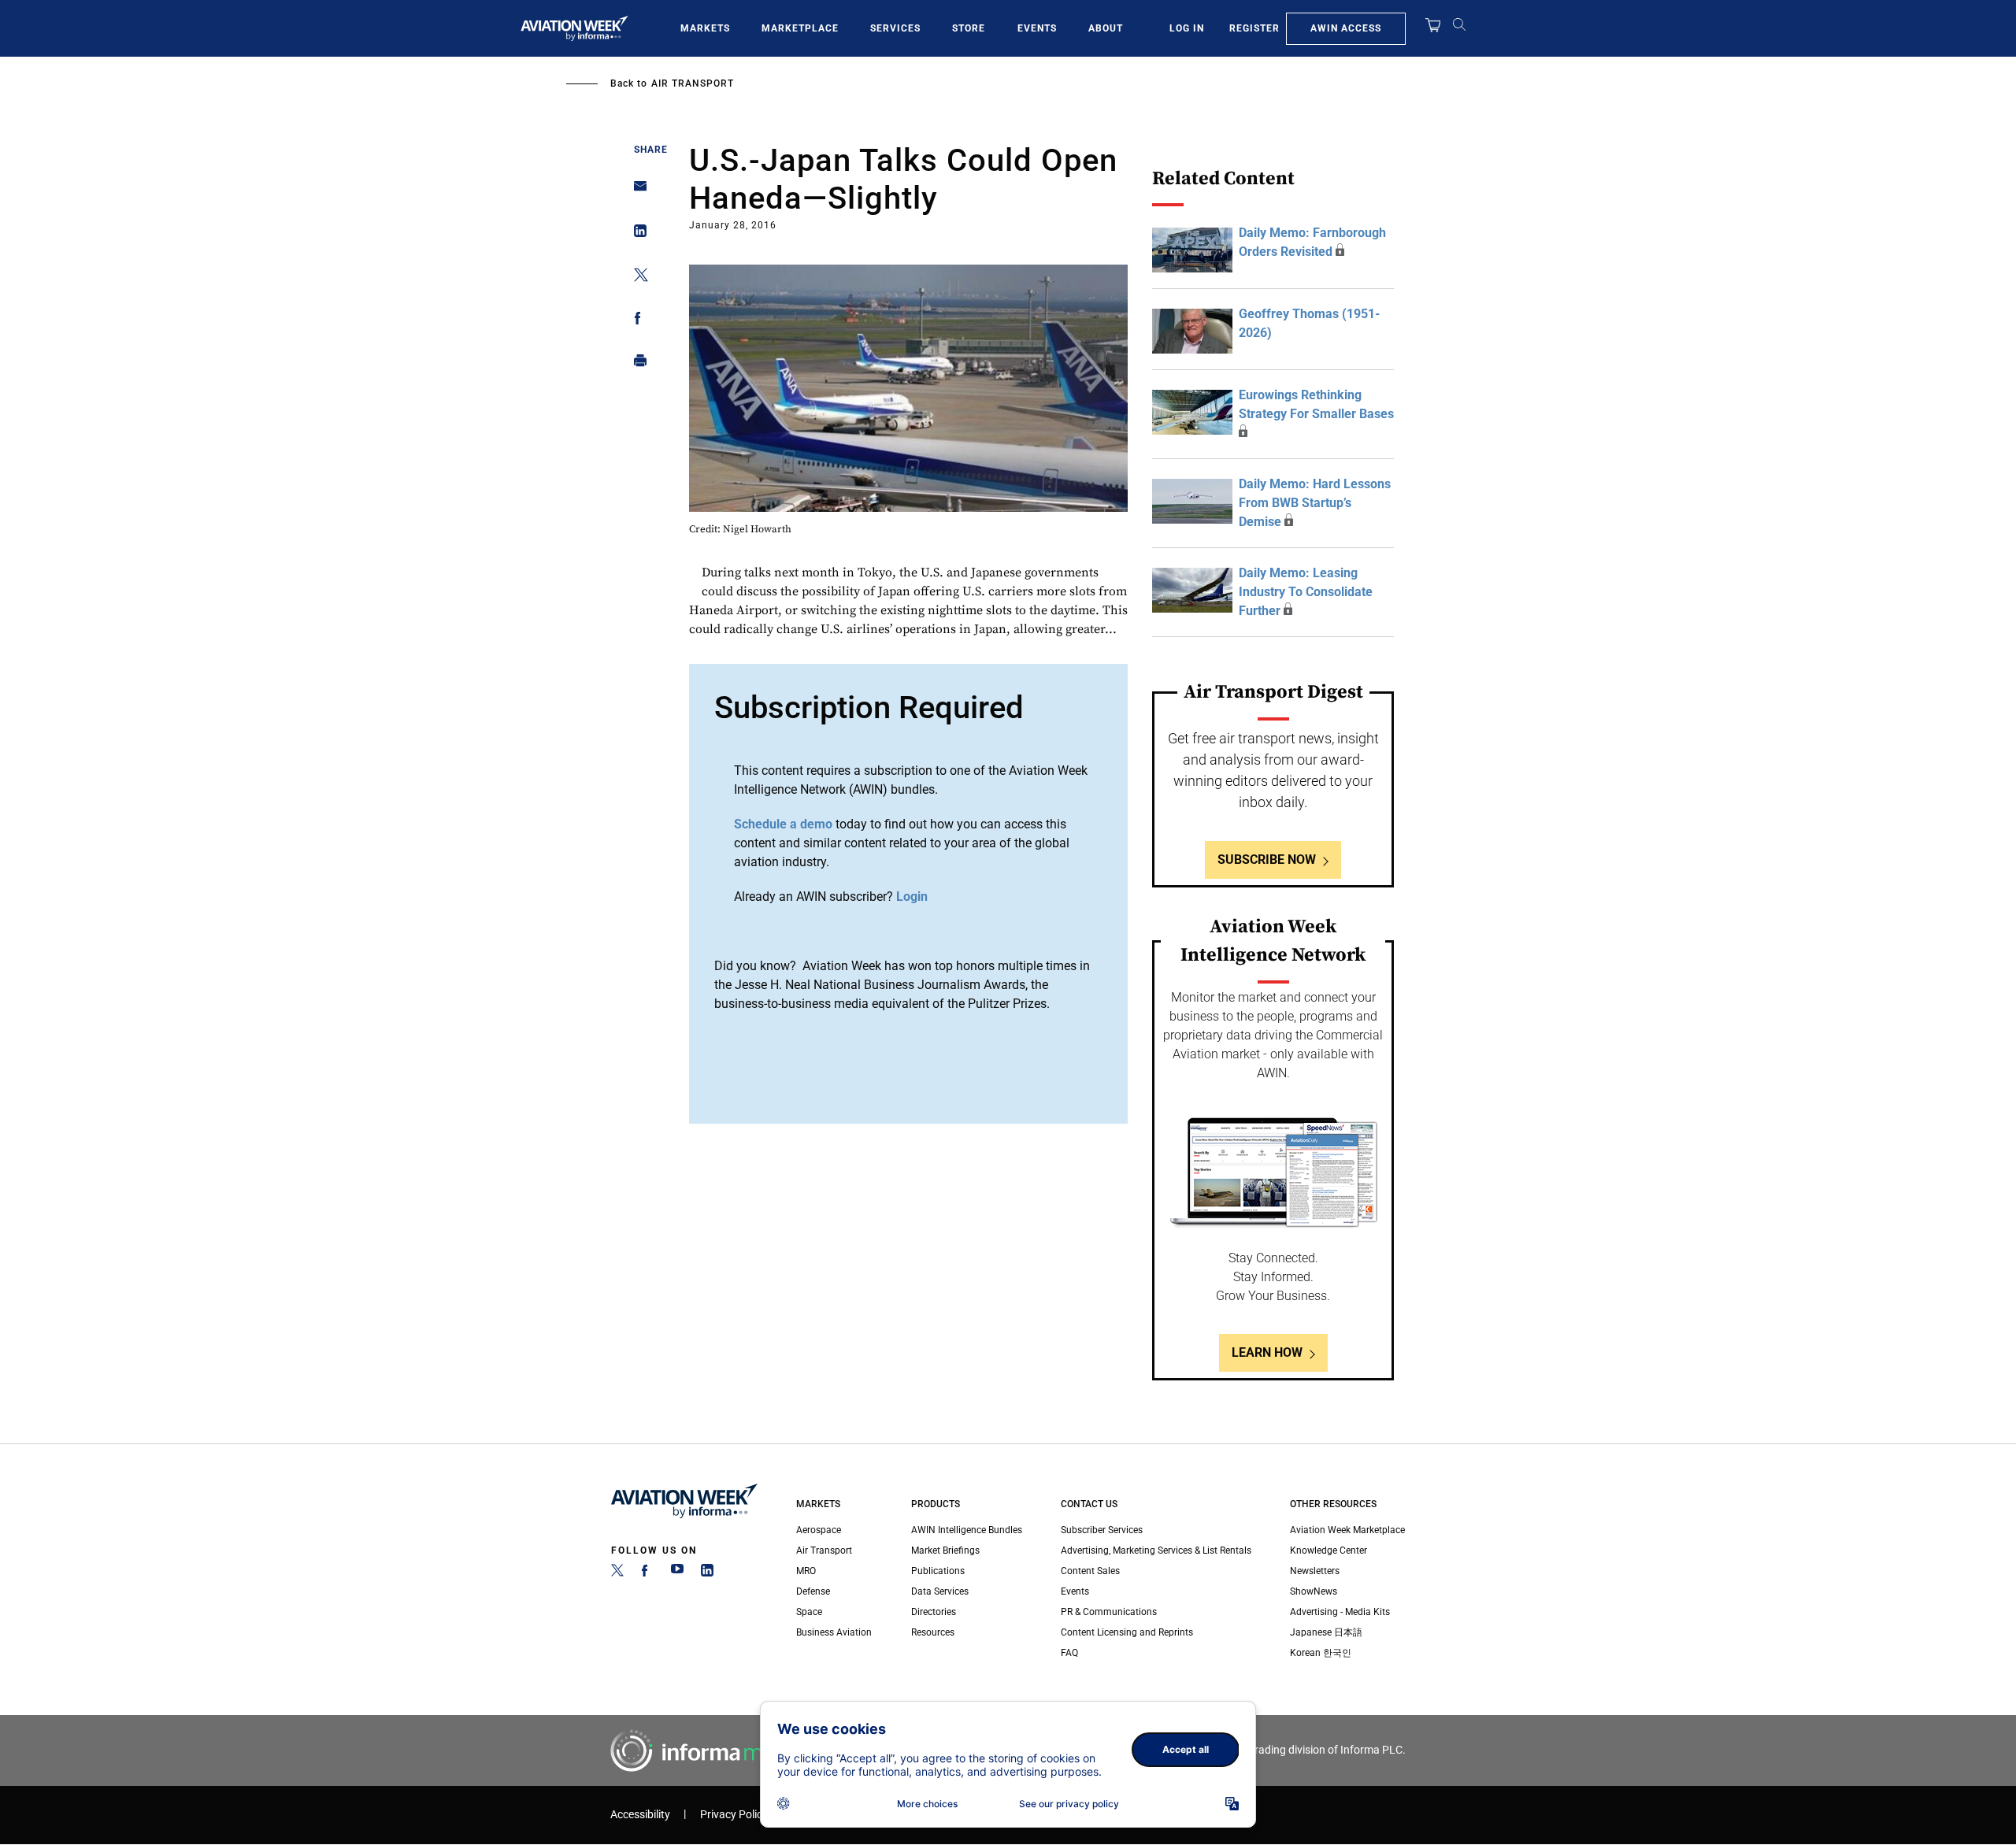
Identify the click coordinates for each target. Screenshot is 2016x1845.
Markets (705, 28)
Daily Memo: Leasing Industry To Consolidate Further (1306, 592)
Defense (813, 1591)
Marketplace (800, 28)
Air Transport (693, 83)
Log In (1187, 28)
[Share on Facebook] (636, 321)
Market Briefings (945, 1550)
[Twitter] (617, 1573)
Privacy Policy (734, 1815)
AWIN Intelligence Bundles (967, 1530)
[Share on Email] (636, 191)
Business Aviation (834, 1632)
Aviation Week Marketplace (1347, 1530)
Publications (938, 1571)
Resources (933, 1632)
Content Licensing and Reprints (1127, 1632)
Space (809, 1612)
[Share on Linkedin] (636, 234)
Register (1254, 28)
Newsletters (1315, 1571)
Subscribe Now (1267, 860)
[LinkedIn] (707, 1573)
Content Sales (1090, 1571)
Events (1037, 28)
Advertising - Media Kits (1340, 1612)
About (1106, 28)
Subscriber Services (1102, 1530)
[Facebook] (647, 1573)
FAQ (1069, 1653)
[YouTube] (677, 1573)
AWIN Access (1346, 28)
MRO (806, 1571)
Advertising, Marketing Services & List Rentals (1156, 1550)
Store (969, 28)
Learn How (1267, 1352)
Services (895, 28)
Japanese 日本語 (1326, 1632)
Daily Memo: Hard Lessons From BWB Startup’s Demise (1315, 503)
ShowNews (1314, 1591)
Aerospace (819, 1530)
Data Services (940, 1591)
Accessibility (640, 1815)
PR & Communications (1109, 1612)
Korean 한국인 (1321, 1653)
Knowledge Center (1329, 1550)
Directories (934, 1612)
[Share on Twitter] (636, 278)
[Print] (636, 364)
